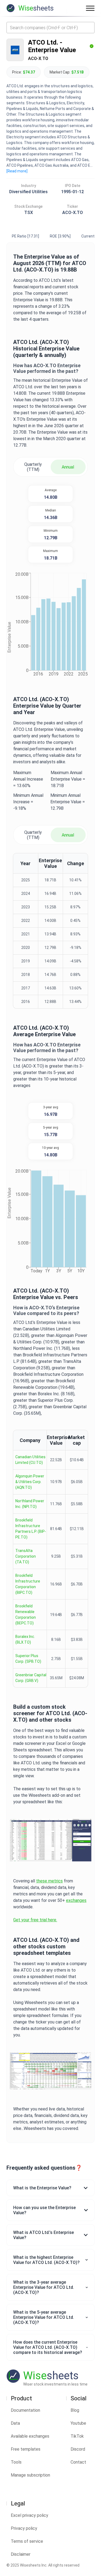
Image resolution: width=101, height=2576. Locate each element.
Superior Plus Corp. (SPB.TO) (28, 1659)
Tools (16, 2462)
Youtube (78, 2423)
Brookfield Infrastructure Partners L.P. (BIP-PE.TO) (31, 1529)
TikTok (77, 2436)
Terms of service (27, 2541)
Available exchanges (30, 2436)
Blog (75, 2410)
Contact (78, 2462)
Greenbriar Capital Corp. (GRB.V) (31, 1678)
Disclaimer (21, 2554)
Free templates (26, 2449)
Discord (78, 2449)
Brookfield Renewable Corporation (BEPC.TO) (26, 1615)
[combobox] (50, 28)
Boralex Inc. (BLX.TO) (25, 1639)
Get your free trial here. (35, 1920)
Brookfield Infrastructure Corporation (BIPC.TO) (28, 1584)
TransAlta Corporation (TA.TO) (26, 1556)
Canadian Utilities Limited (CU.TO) (30, 1460)
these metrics (49, 1881)
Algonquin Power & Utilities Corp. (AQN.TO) (30, 1482)
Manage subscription (30, 2475)
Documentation (25, 2410)
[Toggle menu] (90, 8)
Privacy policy (24, 2528)
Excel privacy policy (29, 2515)
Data (15, 2423)
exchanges (76, 1900)
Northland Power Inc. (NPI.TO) (30, 1504)
